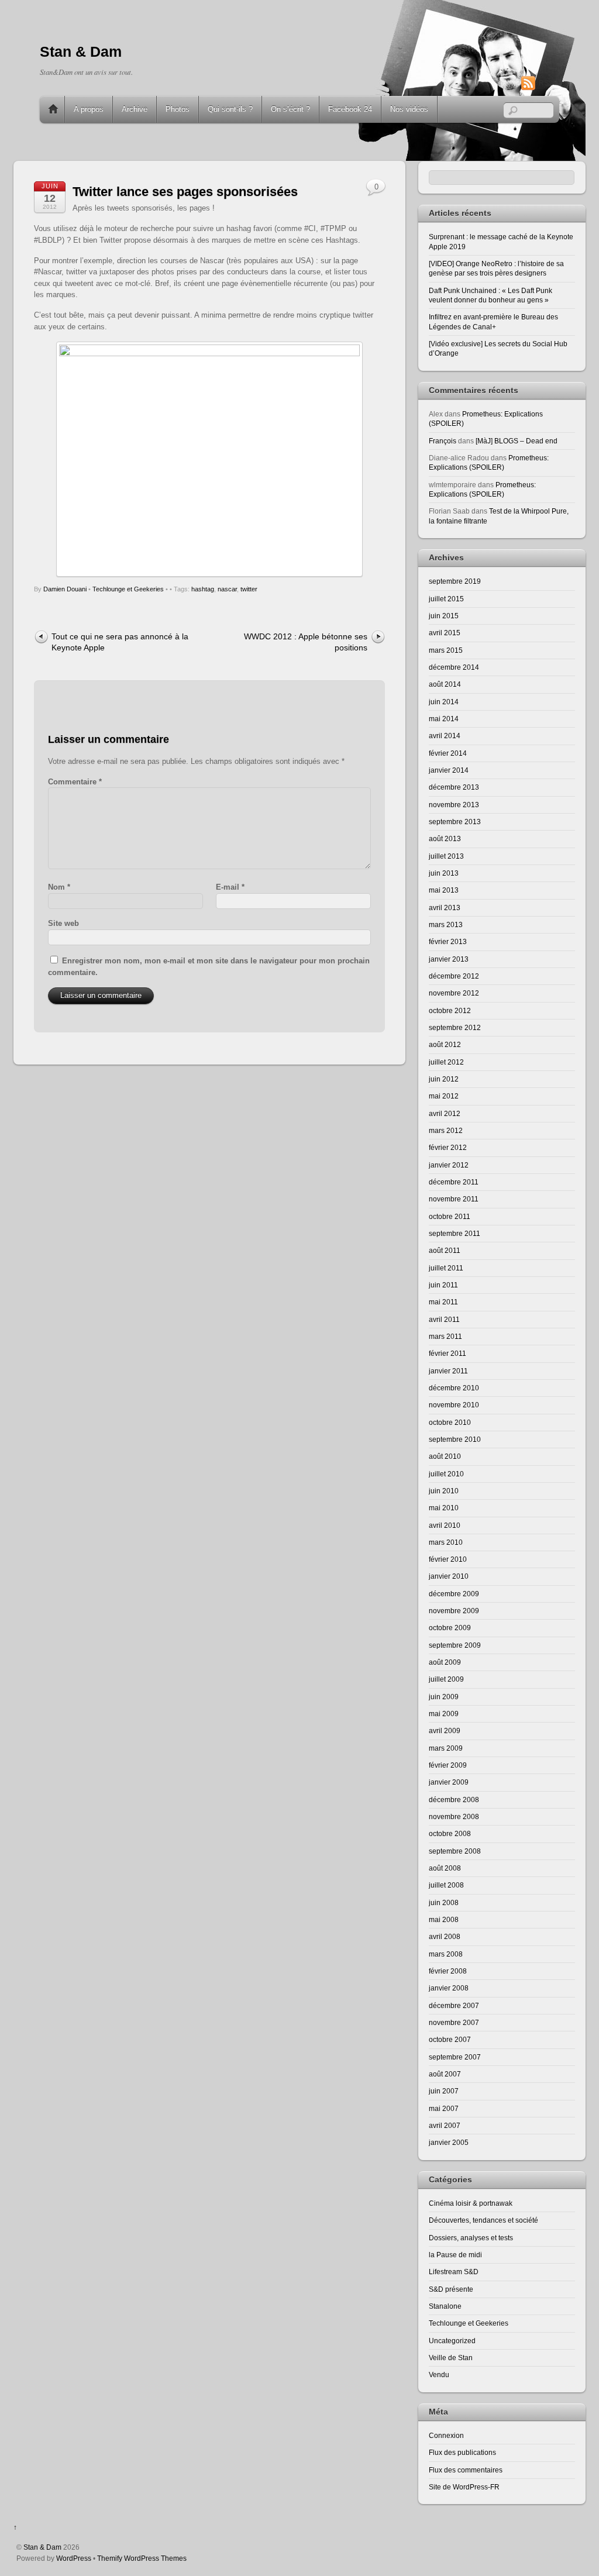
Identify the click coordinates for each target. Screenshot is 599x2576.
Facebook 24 (350, 109)
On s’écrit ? (290, 109)
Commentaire (75, 782)
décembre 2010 (454, 1388)
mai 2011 (443, 1302)
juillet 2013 (446, 856)
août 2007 (445, 2074)
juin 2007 (444, 2091)
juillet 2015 (446, 599)
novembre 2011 (454, 1199)
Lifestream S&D (454, 2272)
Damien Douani (65, 589)
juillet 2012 (446, 1062)
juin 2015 (444, 616)
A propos (89, 109)
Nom (59, 887)
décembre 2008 (454, 1800)
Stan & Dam (42, 2547)
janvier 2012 (449, 1165)
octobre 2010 (450, 1422)
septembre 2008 (455, 1851)
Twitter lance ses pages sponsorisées (185, 192)
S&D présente (451, 2289)
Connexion (446, 2435)
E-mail (230, 887)
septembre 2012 (455, 1027)
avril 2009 (445, 1730)
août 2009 (445, 1662)
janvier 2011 (448, 1371)
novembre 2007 (454, 2022)
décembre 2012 (454, 976)
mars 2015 (446, 650)
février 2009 (448, 1765)
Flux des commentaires (466, 2470)
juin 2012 (444, 1079)
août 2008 (445, 1868)
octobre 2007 (450, 2039)
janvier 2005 (449, 2142)
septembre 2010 (455, 1439)
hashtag (203, 589)
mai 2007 (444, 2108)
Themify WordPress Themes (142, 2558)
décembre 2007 (454, 2005)
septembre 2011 (455, 1233)
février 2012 (448, 1147)
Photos (178, 109)
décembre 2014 (454, 667)
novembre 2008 (454, 1816)
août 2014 (445, 684)
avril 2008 (445, 1936)
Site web (63, 923)
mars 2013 (446, 924)
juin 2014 (444, 702)
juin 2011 (443, 1285)
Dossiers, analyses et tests (471, 2238)
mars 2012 (446, 1130)
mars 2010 (446, 1542)
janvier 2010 (449, 1576)
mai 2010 (444, 1508)
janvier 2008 (449, 1988)
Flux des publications (462, 2452)
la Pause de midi (455, 2255)
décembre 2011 (454, 1182)
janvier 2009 (449, 1782)
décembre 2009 (454, 1594)
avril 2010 (445, 1525)
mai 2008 (444, 1919)
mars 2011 (445, 1336)
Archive (135, 109)
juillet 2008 (446, 1885)
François (443, 441)
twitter (249, 589)
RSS (546, 83)
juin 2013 (444, 873)
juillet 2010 (446, 1474)
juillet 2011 (446, 1268)
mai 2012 (444, 1096)
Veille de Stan (451, 2358)
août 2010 (445, 1456)
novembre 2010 (454, 1405)
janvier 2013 (449, 959)
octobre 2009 (450, 1628)
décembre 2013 (454, 787)
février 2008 (448, 1971)
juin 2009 (444, 1697)
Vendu (439, 2374)
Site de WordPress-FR (464, 2487)
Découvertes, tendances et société (483, 2220)
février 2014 (448, 753)
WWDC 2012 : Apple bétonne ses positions (306, 642)
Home (53, 109)
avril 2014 (445, 736)
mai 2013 (444, 890)
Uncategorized (452, 2341)
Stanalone (445, 2306)
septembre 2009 (455, 1645)
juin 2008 (444, 1902)
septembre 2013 (455, 822)
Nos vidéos (409, 109)
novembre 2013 (454, 805)
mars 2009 (446, 1748)
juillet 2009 (446, 1679)
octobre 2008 (450, 1833)
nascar (227, 589)
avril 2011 (444, 1319)
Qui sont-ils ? (230, 109)
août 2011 (445, 1250)
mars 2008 (446, 1954)
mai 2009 (444, 1714)
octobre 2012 (450, 1010)
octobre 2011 (450, 1216)
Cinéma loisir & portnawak (471, 2203)
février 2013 (448, 941)
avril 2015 (445, 633)
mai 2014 (444, 719)
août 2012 (445, 1044)
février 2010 (448, 1559)
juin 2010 (444, 1491)
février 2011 (447, 1353)
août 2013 (445, 838)
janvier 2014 (449, 770)
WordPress (74, 2558)
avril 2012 (445, 1113)
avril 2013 (445, 908)
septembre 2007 (455, 2057)
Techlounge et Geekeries (128, 589)
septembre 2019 (455, 581)
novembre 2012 (454, 993)
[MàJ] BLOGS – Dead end (517, 441)
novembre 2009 (454, 1611)
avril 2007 (445, 2125)
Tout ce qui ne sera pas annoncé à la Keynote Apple (120, 642)
